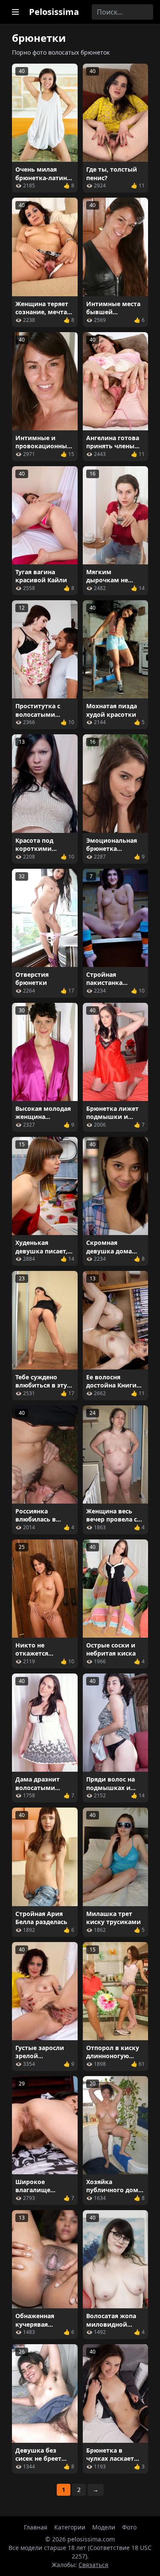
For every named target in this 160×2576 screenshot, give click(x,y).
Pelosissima (54, 12)
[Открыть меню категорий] (15, 12)
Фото (129, 2527)
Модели (104, 2527)
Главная (36, 2527)
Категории (70, 2527)
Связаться (93, 2565)
